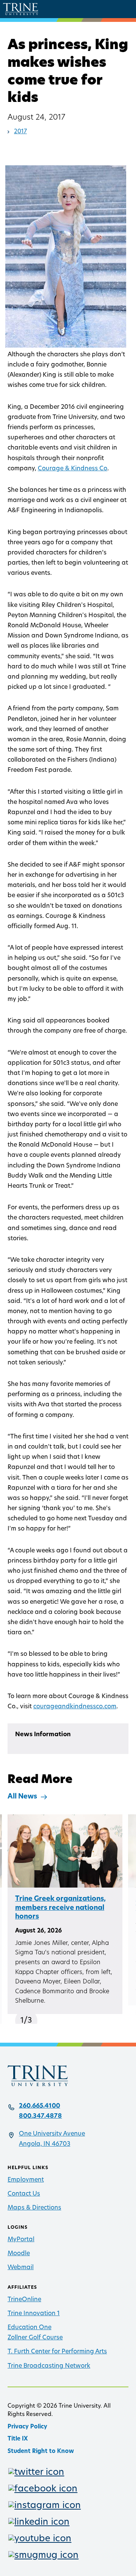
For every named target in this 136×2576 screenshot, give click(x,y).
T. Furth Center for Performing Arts (57, 2352)
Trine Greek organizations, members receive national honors (60, 1908)
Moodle (19, 2254)
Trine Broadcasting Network (49, 2366)
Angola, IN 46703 (45, 2144)
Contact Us (24, 2194)
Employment (26, 2180)
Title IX (18, 2439)
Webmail (21, 2268)
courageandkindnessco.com (75, 1707)
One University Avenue (52, 2134)
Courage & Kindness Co (73, 469)
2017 (20, 132)
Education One (29, 2328)
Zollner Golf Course (35, 2338)
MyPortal (21, 2240)
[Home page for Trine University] (21, 9)
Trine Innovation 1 (34, 2314)
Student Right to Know (41, 2452)
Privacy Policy (27, 2427)
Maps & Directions (34, 2208)
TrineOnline (24, 2300)
